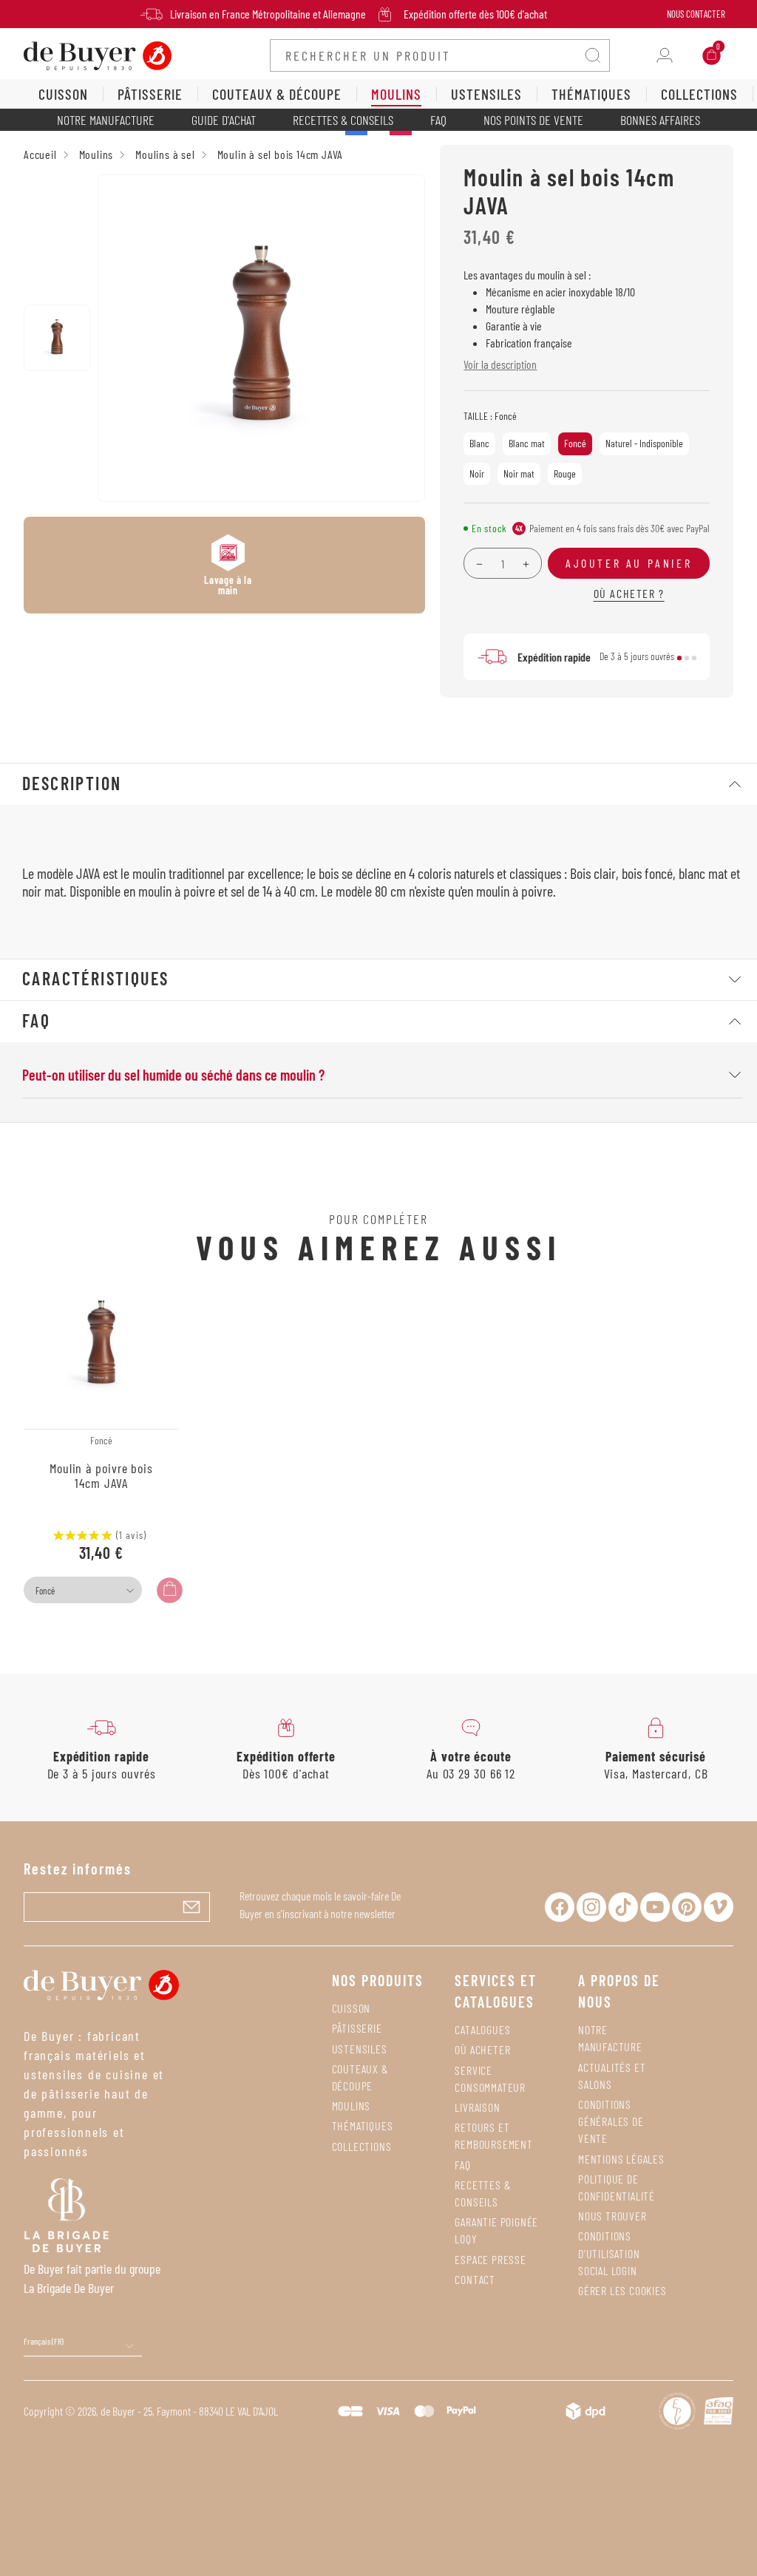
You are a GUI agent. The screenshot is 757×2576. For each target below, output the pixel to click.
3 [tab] (694, 658)
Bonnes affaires (660, 120)
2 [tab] (687, 658)
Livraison (477, 2107)
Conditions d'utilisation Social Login (609, 2253)
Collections (362, 2146)
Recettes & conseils (343, 120)
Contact (475, 2279)
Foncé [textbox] (45, 1591)
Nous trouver (612, 2216)
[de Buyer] (98, 54)
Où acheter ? (629, 593)
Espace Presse (490, 2259)
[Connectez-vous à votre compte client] (665, 55)
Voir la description (500, 364)
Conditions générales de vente (611, 2121)
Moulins (352, 2106)
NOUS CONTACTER (696, 14)
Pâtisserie (357, 2028)
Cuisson (352, 2008)
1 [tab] (679, 658)
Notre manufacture (106, 120)
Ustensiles (360, 2049)
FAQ (438, 120)
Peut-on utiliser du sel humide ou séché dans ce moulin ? (173, 1075)
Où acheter (482, 2049)
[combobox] (83, 1590)
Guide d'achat (224, 120)
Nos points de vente (533, 120)
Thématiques (363, 2125)
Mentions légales (621, 2159)
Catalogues (482, 2029)
